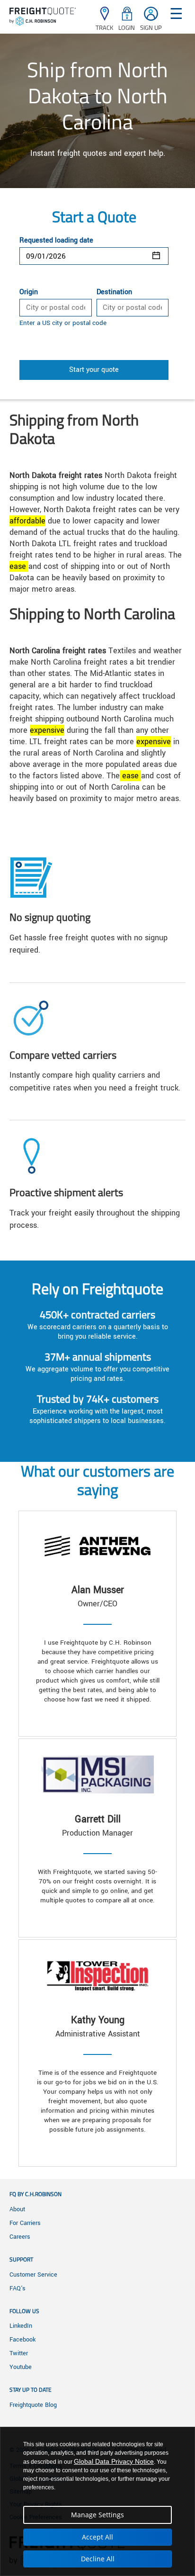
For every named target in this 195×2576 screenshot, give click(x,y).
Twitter (19, 2353)
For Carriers (25, 2223)
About (17, 2209)
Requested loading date (56, 241)
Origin (29, 292)
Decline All (98, 2559)
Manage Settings (97, 2515)
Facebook (22, 2340)
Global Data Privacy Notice (114, 2461)
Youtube (21, 2367)
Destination (114, 292)
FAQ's (18, 2288)
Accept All (97, 2537)
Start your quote (94, 370)
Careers (20, 2237)
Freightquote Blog (33, 2405)
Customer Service (33, 2275)
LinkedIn (21, 2326)
